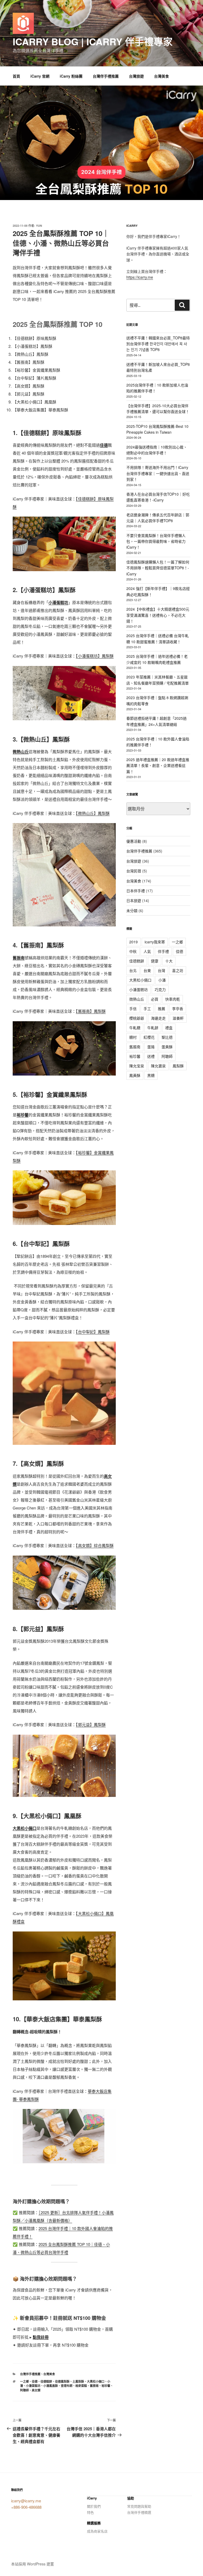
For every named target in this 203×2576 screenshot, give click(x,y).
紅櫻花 (149, 1037)
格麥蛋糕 (81, 2386)
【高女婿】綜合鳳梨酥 (95, 1545)
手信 (133, 1009)
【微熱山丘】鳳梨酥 (93, 813)
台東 (147, 970)
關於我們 (94, 2506)
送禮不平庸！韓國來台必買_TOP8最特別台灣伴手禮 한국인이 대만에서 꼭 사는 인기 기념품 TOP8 (158, 344)
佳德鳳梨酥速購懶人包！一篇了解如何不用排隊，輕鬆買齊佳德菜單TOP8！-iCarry (158, 568)
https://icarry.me (140, 277)
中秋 (133, 951)
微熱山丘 (137, 999)
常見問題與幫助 (139, 2506)
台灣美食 (162, 76)
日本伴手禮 (136, 891)
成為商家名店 (97, 2531)
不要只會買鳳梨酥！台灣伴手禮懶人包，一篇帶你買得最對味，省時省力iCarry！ (156, 541)
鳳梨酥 (178, 1066)
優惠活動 (134, 841)
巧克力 (160, 989)
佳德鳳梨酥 (62, 2381)
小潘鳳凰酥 (51, 2386)
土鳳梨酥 (78, 2381)
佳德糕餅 (46, 2381)
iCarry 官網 (40, 76)
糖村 (133, 1037)
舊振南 (94, 2386)
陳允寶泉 (158, 1066)
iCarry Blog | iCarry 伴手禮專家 (93, 41)
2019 (133, 942)
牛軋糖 (135, 1028)
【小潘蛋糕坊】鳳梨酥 (95, 656)
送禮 (151, 1056)
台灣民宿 (134, 871)
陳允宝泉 (137, 1066)
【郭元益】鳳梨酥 (91, 1724)
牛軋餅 (153, 1028)
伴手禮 (163, 951)
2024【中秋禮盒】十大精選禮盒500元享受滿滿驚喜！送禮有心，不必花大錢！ (158, 615)
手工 (147, 1009)
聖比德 (167, 1037)
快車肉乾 (173, 999)
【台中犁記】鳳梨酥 (93, 1332)
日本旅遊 (134, 900)
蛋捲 (151, 1047)
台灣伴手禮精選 (139, 2512)
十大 (169, 961)
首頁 (16, 76)
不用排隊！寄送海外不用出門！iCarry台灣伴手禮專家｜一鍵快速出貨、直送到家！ (158, 473)
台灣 (162, 970)
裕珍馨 (106, 2386)
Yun (39, 226)
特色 (90, 2512)
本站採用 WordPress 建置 (33, 2564)
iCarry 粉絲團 (71, 76)
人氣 (147, 951)
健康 (155, 961)
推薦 (162, 1009)
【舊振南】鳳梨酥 (91, 1011)
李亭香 (178, 1009)
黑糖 (151, 1075)
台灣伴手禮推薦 (106, 76)
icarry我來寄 (155, 942)
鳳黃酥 (135, 1075)
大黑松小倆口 (96, 2381)
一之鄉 (24, 2381)
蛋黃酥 (167, 1047)
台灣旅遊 (136, 76)
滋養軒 (178, 1018)
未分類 (132, 911)
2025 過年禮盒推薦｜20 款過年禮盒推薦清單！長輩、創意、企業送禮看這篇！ (158, 765)
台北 (133, 970)
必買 (155, 999)
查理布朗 (67, 2386)
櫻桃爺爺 (137, 1018)
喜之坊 (178, 970)
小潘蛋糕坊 (33, 2386)
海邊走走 (158, 1018)
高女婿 (36, 2390)
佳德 (35, 2381)
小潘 (162, 980)
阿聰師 (24, 2390)
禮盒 (169, 1028)
